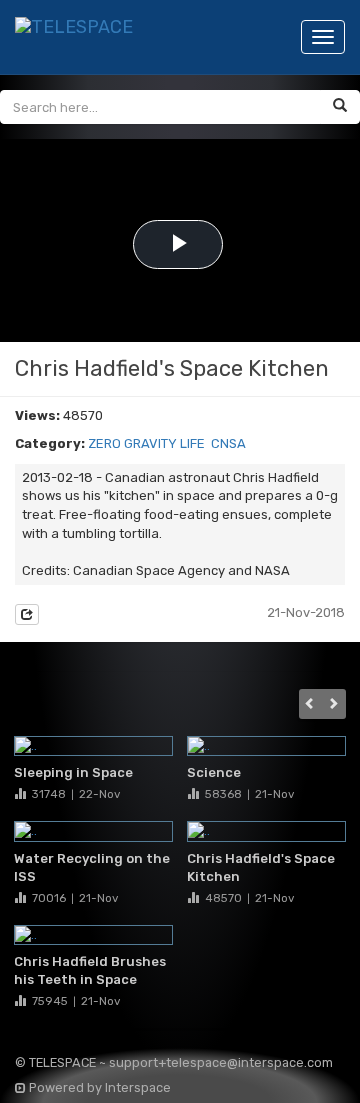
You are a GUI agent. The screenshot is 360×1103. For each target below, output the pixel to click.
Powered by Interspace (98, 1087)
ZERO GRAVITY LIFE (146, 443)
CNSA (228, 443)
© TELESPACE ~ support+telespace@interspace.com (174, 1062)
